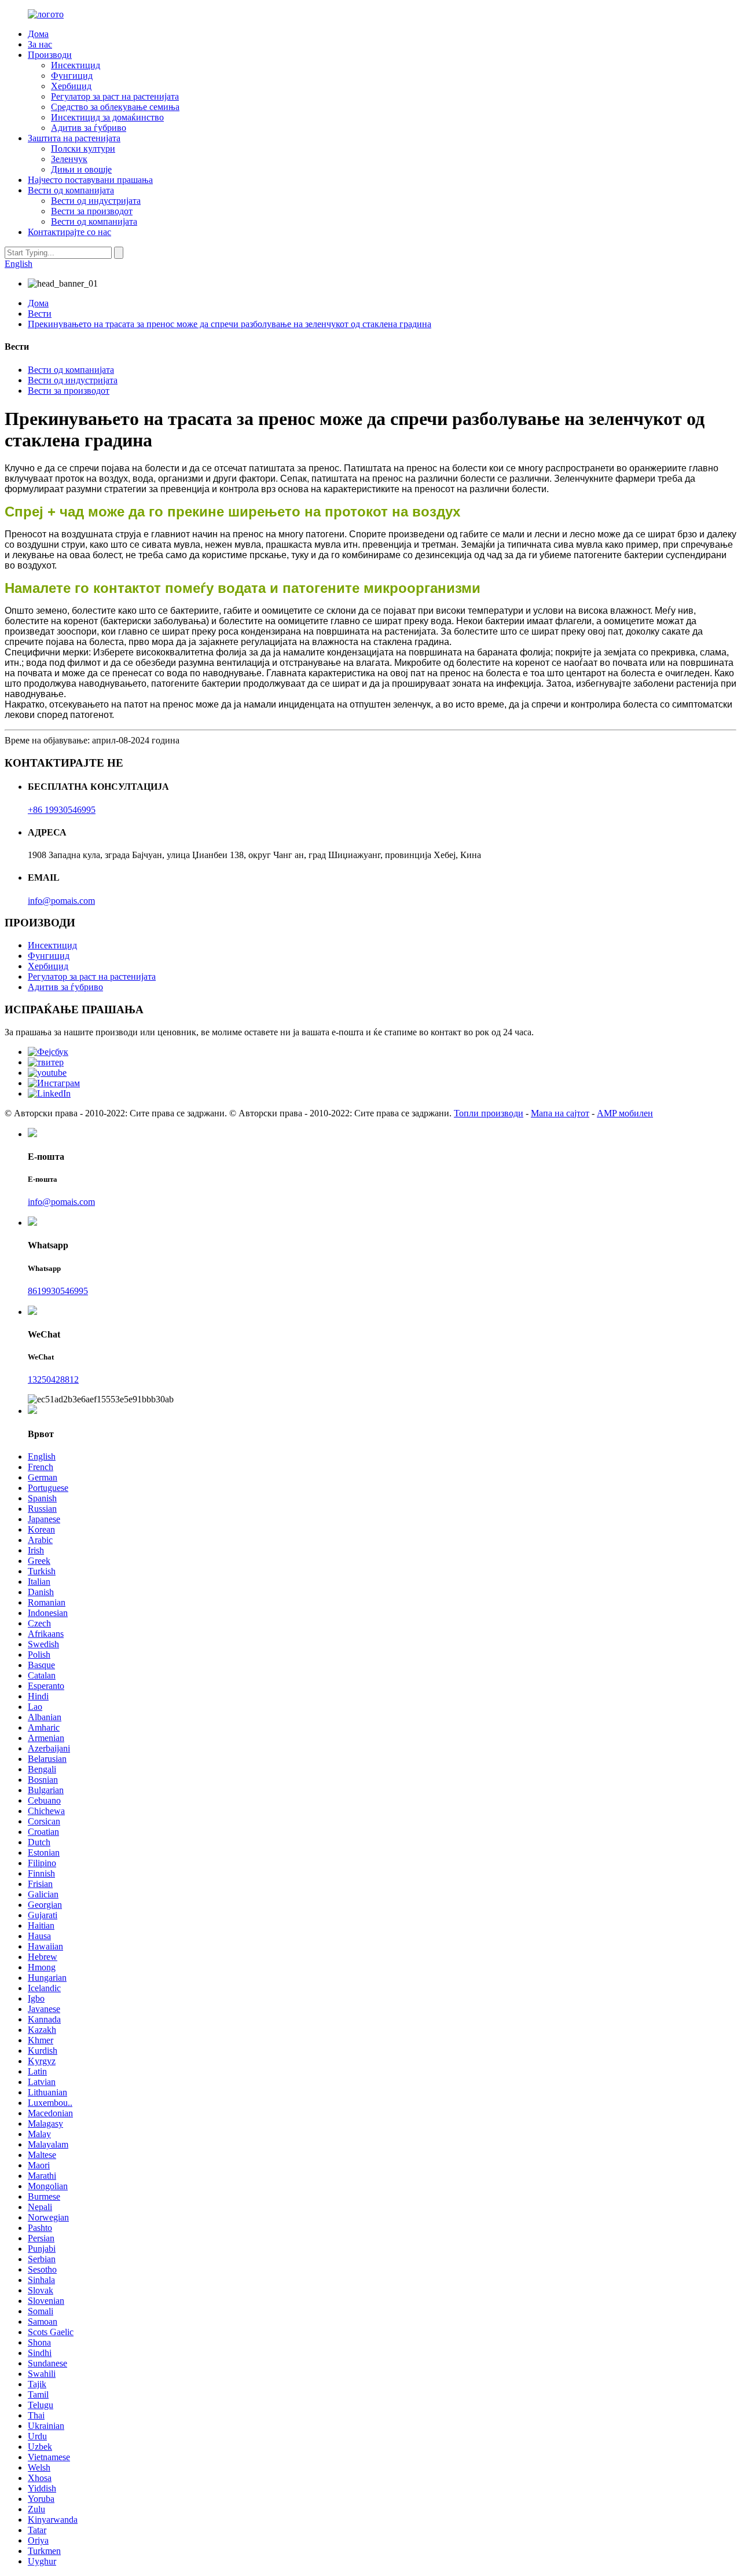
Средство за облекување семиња (115, 107)
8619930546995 (58, 1291)
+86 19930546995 (62, 810)
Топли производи (489, 1113)
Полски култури (83, 149)
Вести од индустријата (96, 201)
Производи (50, 55)
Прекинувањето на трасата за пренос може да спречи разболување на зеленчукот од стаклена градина (230, 324)
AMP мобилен (625, 1113)
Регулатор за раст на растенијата (115, 96)
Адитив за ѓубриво (89, 128)
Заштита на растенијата (74, 138)
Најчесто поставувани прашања (90, 180)
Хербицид (71, 86)
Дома (38, 34)
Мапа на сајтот (560, 1113)
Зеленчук (69, 159)
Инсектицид (76, 65)
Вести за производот (92, 211)
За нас (40, 44)
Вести (40, 314)
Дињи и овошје (81, 169)
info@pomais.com (61, 901)
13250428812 (53, 1379)
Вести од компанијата (71, 190)
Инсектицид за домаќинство (107, 117)
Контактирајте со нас (69, 232)
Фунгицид (72, 76)
